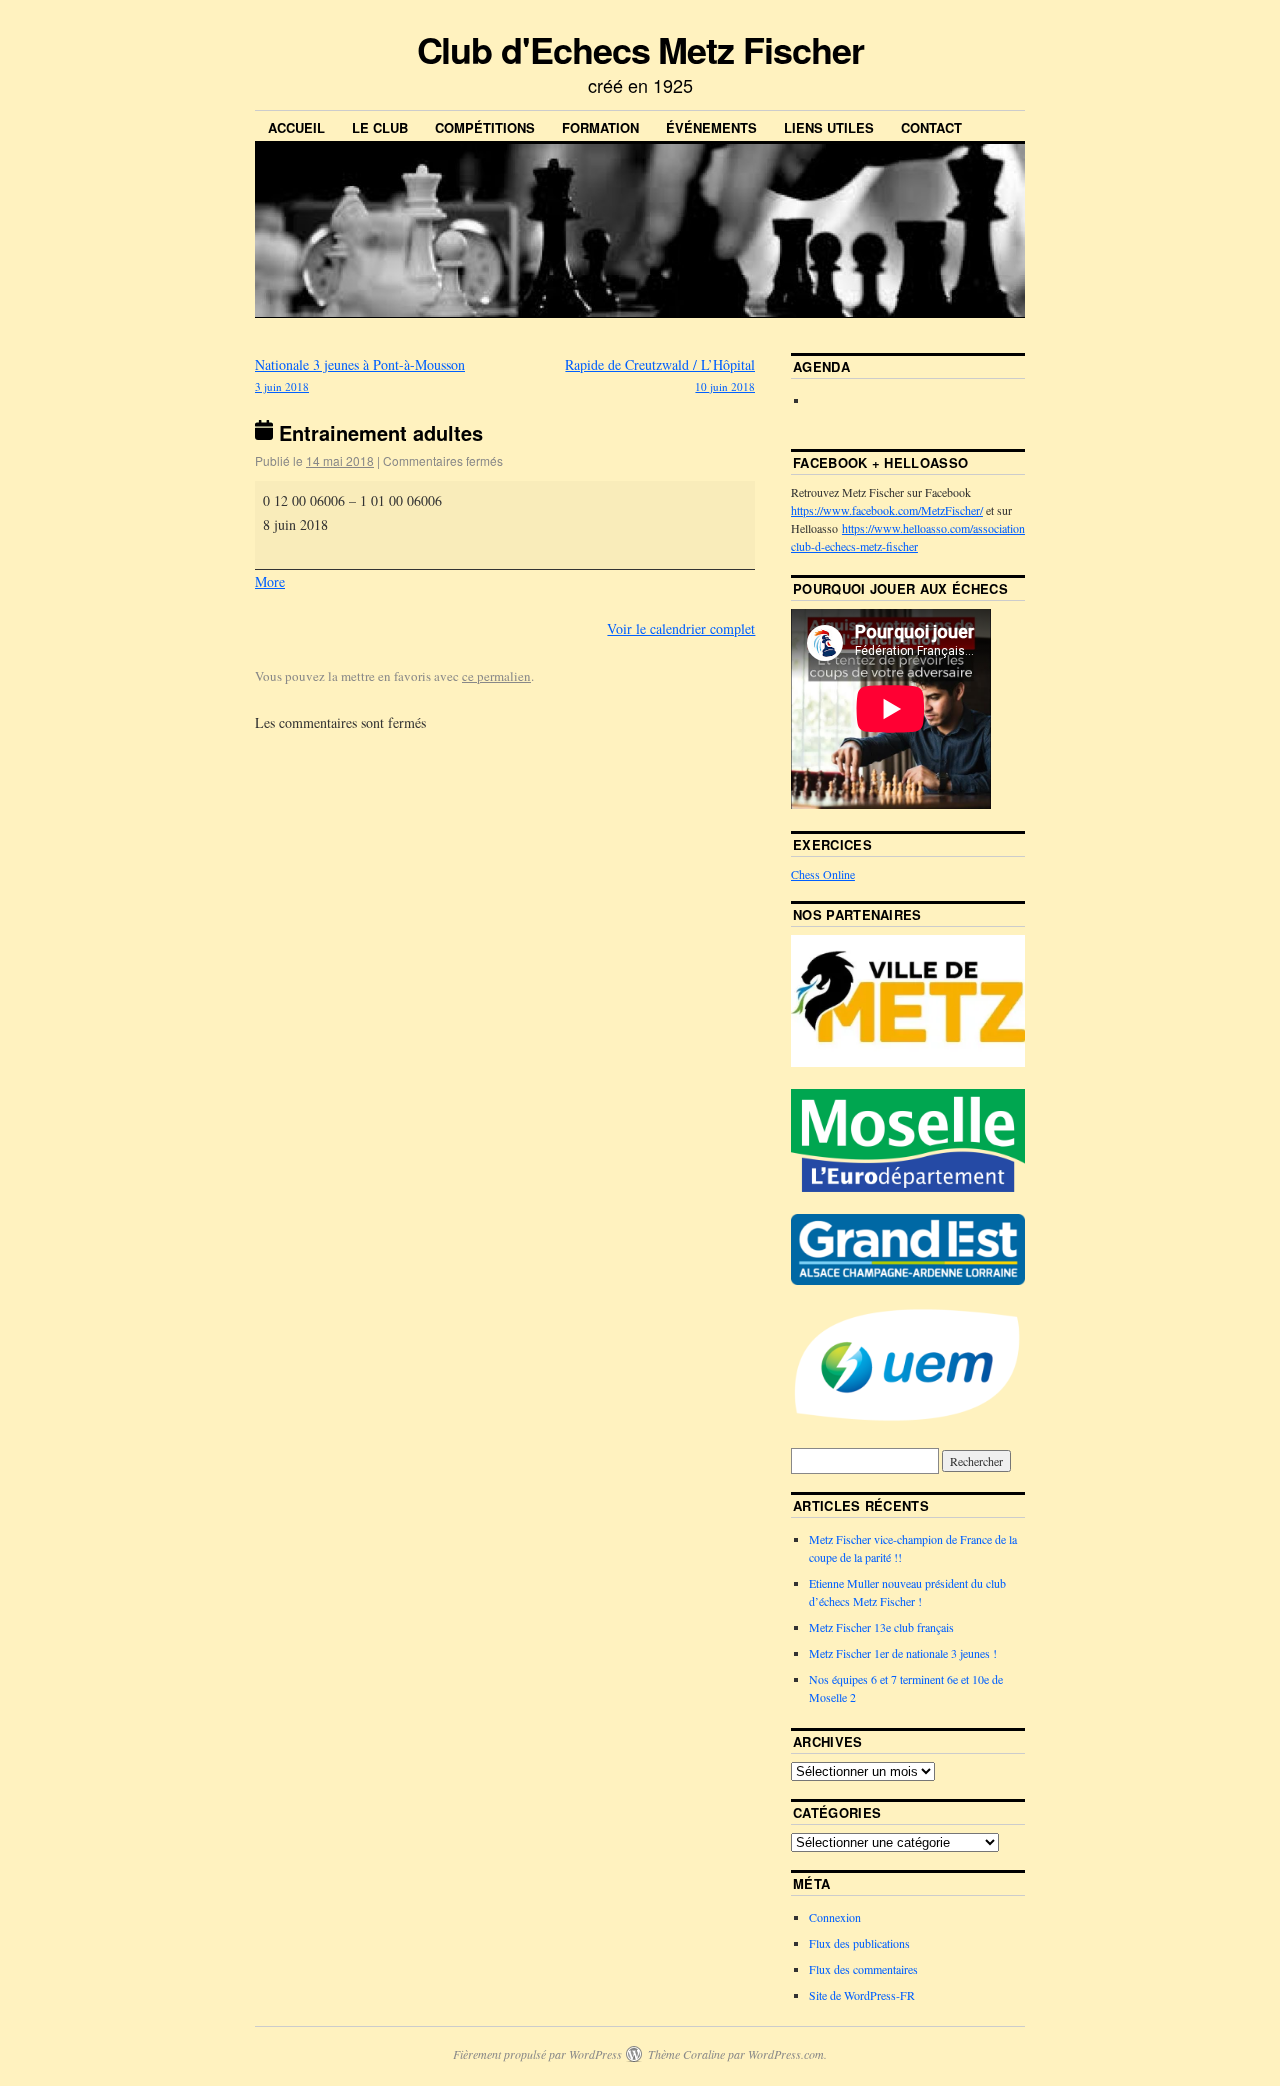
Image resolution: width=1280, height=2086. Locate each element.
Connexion (835, 1917)
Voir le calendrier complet (681, 628)
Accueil (296, 127)
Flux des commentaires (863, 1969)
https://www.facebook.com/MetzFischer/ (887, 510)
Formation (600, 127)
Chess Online (823, 874)
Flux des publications (859, 1943)
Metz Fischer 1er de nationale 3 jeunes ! (903, 1653)
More (270, 581)
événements (711, 127)
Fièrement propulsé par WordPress (537, 2054)
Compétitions (485, 127)
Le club (380, 127)
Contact (931, 127)
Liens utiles (829, 127)
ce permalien (496, 676)
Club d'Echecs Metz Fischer (640, 49)
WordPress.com (786, 2054)
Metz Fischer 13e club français (881, 1627)
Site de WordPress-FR (862, 1995)
